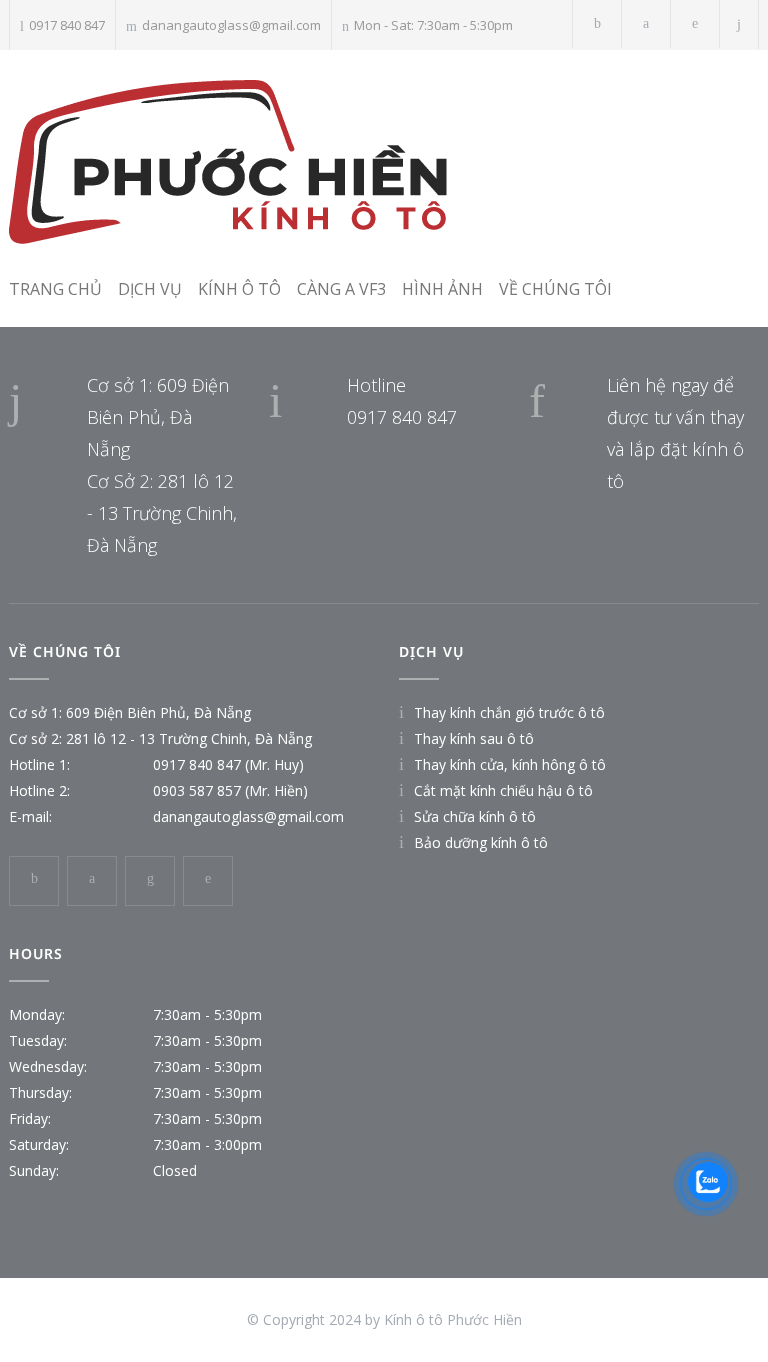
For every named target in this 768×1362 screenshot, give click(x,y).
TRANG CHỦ (55, 289)
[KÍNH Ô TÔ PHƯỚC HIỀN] (322, 160)
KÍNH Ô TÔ (239, 289)
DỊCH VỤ (150, 289)
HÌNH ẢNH (442, 289)
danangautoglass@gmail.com (231, 25)
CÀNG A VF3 (341, 289)
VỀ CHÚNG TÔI (555, 289)
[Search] (739, 24)
